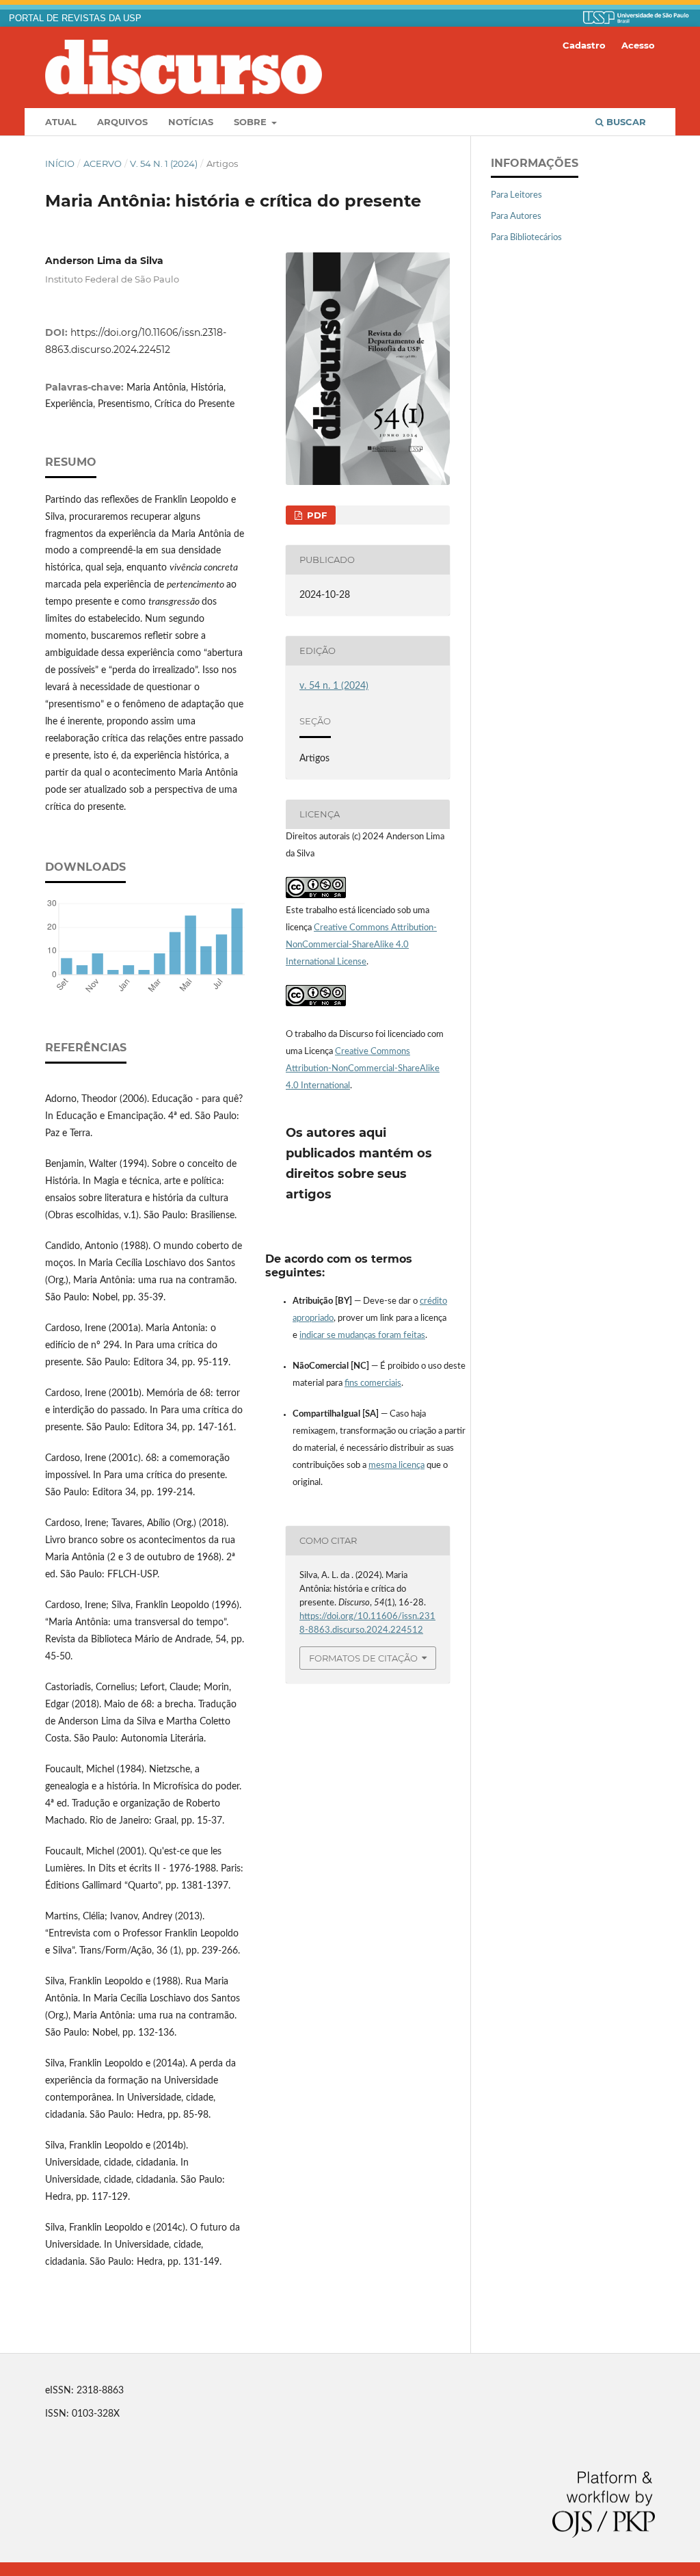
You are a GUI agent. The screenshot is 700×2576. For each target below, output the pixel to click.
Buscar (625, 122)
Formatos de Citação (363, 1658)
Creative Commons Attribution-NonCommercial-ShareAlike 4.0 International (363, 1069)
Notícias (191, 122)
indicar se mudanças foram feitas (362, 1336)
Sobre (252, 122)
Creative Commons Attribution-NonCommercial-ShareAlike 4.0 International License (361, 945)
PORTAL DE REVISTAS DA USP (75, 18)
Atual (61, 122)
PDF (315, 515)
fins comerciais (373, 1383)
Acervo (103, 163)
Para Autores (516, 216)
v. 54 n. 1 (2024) (164, 163)
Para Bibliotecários (526, 238)
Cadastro (584, 45)
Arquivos (122, 122)
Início (60, 163)
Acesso (638, 45)
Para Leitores (516, 195)
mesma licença (396, 1466)
